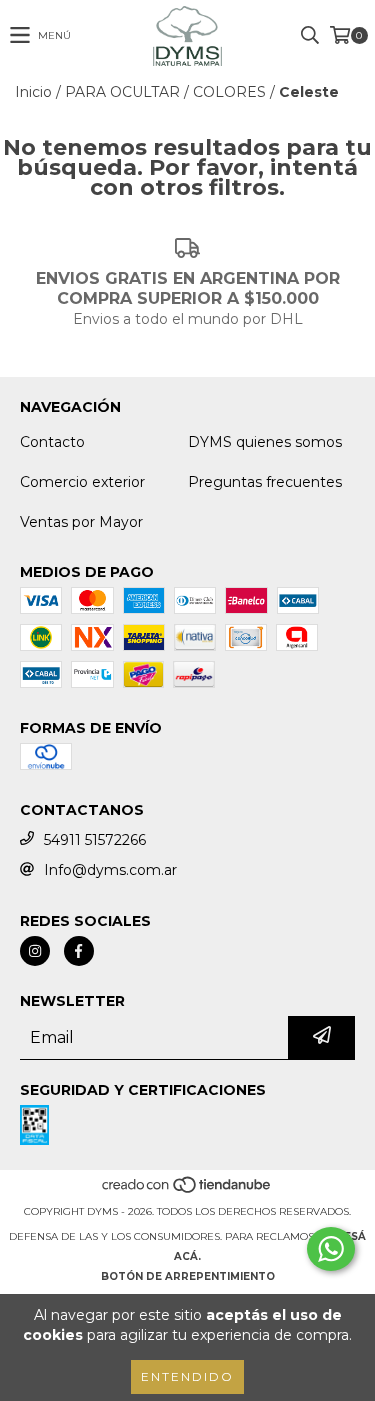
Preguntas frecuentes (265, 482)
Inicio (33, 92)
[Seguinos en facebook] (79, 951)
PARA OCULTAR (122, 92)
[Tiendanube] (187, 1191)
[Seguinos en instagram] (35, 951)
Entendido (187, 1376)
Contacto (52, 442)
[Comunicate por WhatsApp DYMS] (331, 1249)
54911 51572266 (95, 840)
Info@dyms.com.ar (110, 870)
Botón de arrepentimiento (188, 1276)
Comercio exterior (82, 482)
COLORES (229, 92)
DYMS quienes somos (265, 442)
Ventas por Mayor (81, 522)
